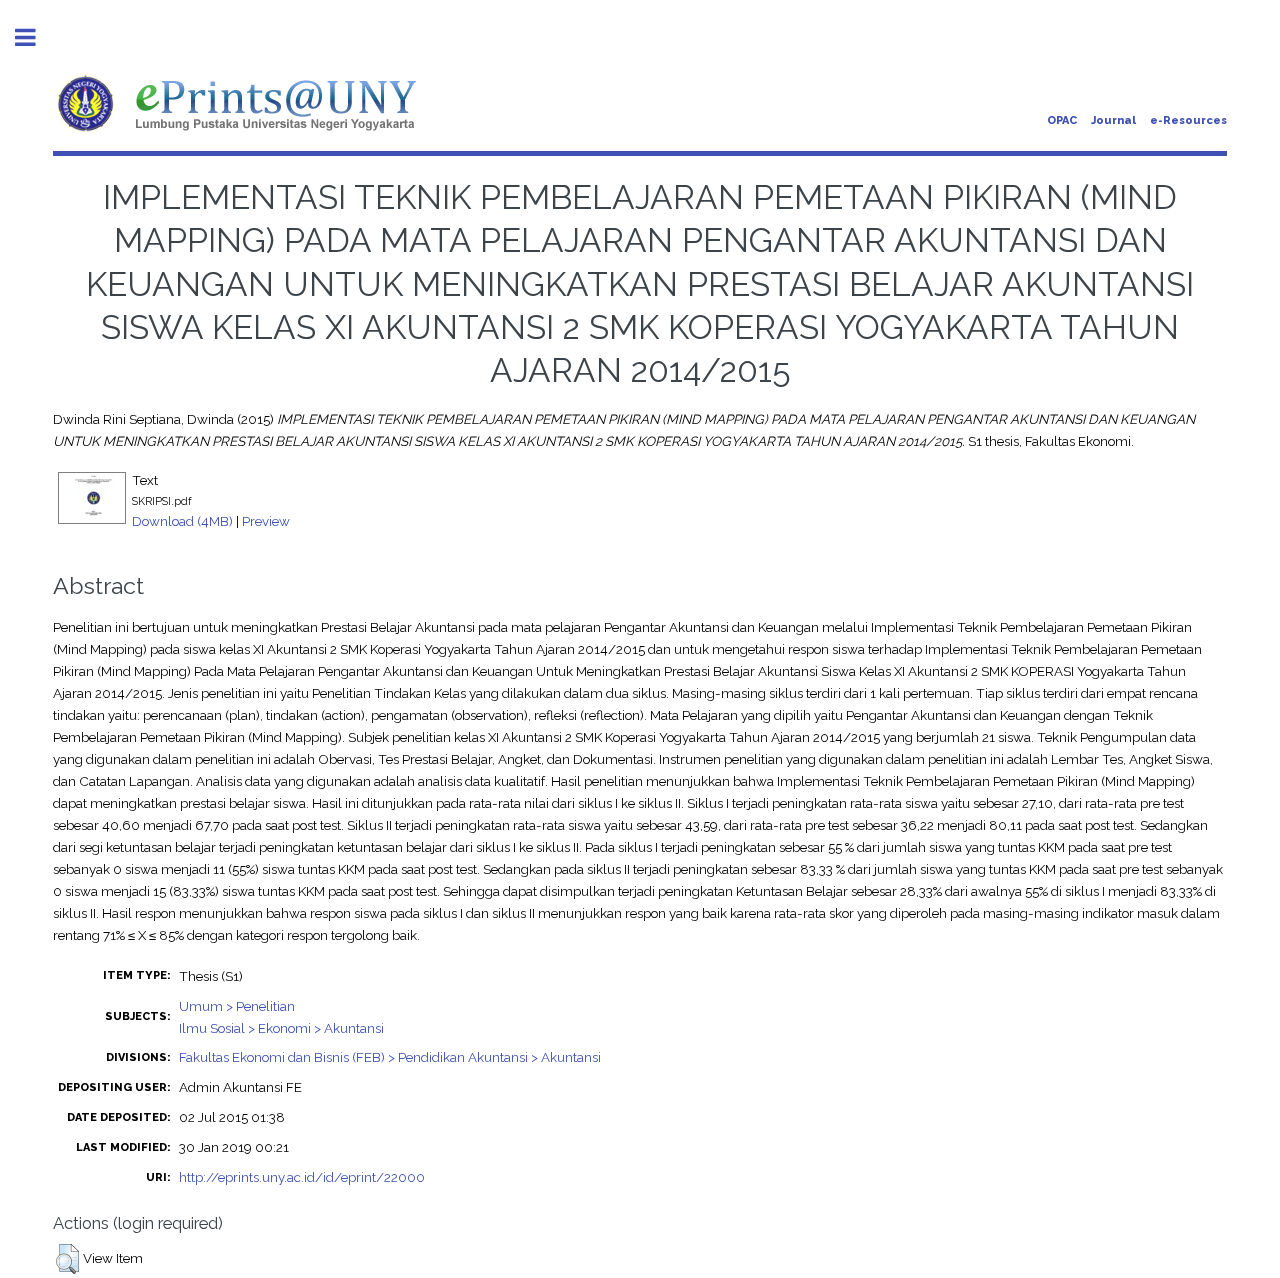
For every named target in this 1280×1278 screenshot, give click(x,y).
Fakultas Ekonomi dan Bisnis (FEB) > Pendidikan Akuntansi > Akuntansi (390, 1057)
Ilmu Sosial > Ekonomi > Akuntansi (281, 1028)
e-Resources (1188, 120)
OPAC (1062, 120)
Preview (266, 521)
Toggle (36, 37)
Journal (1113, 120)
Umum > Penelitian (237, 1006)
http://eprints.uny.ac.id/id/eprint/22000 (302, 1177)
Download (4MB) (182, 521)
